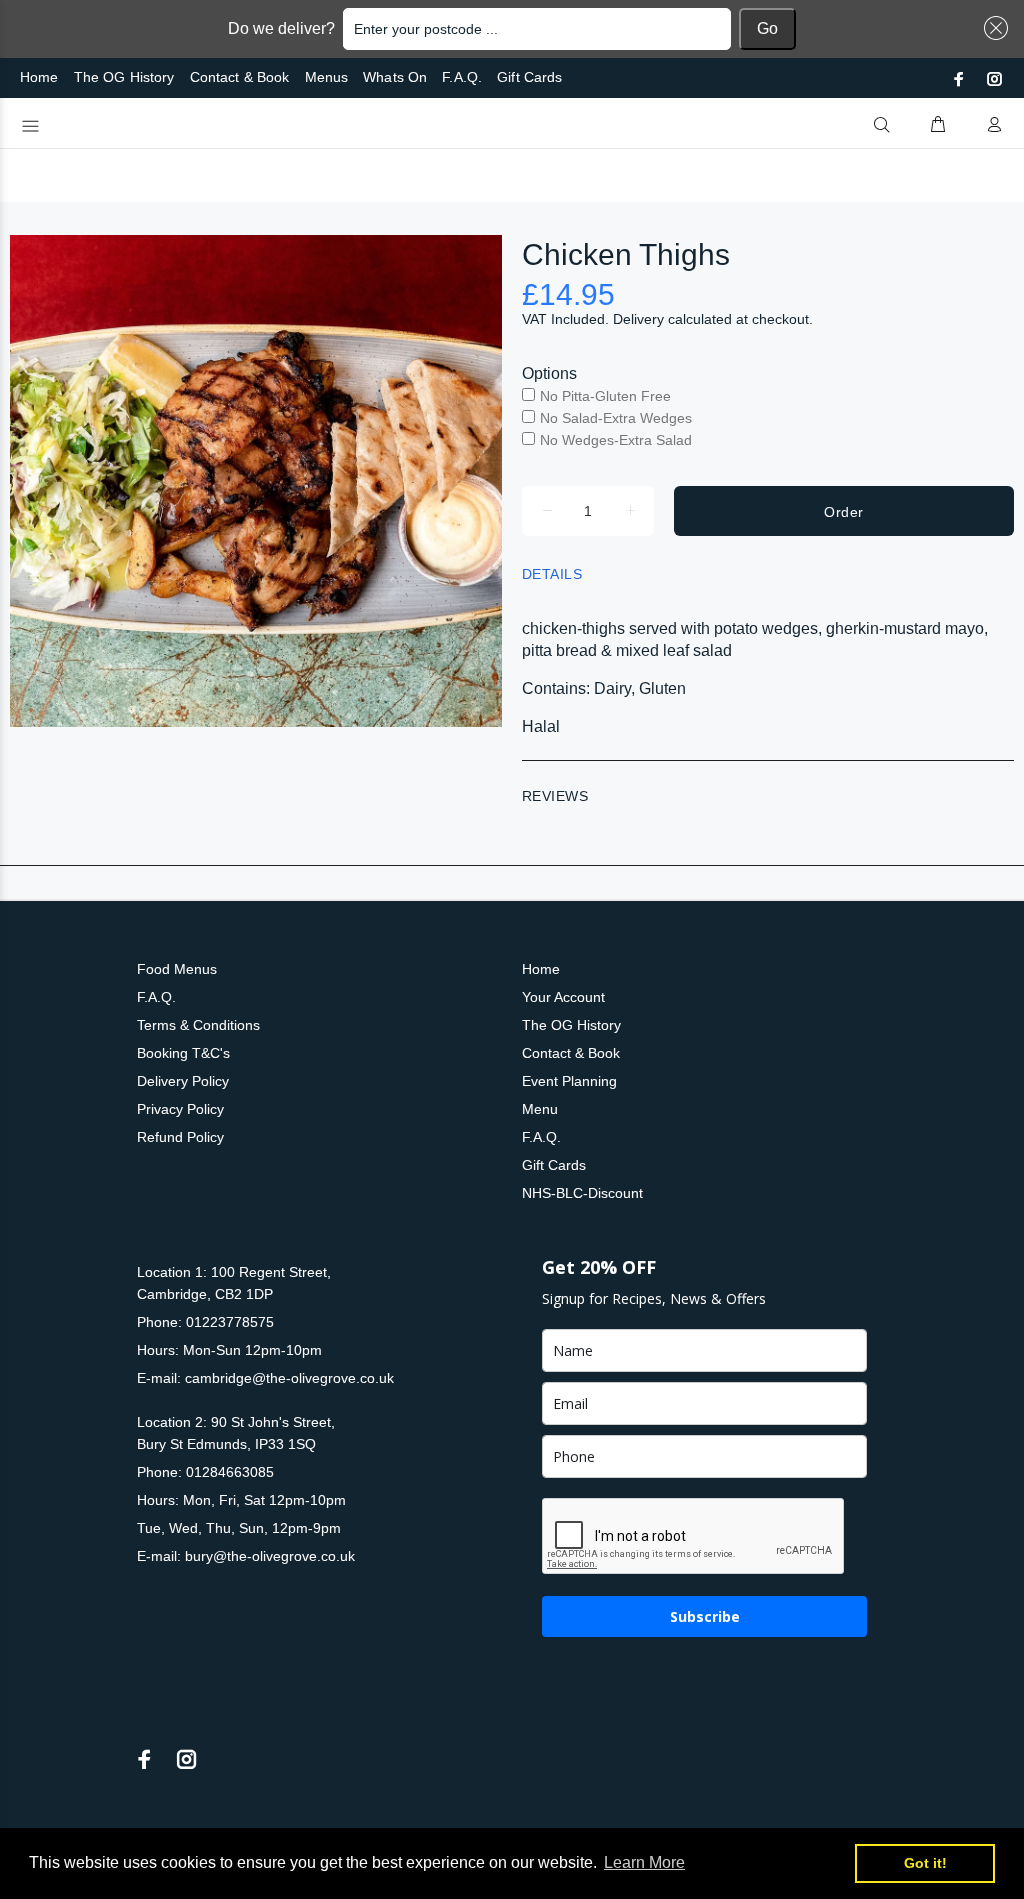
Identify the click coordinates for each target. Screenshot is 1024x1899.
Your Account (563, 997)
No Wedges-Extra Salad (616, 440)
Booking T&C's (183, 1053)
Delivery (638, 319)
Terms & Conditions (198, 1025)
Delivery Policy (183, 1081)
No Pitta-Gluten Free (605, 396)
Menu (540, 1109)
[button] (992, 28)
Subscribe (705, 1616)
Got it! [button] (925, 1863)
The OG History (124, 77)
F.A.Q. (462, 77)
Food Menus (177, 969)
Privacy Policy (180, 1109)
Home (39, 77)
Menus (327, 77)
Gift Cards (529, 77)
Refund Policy (180, 1137)
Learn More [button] (644, 1862)
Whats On (395, 77)
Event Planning (569, 1081)
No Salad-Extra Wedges (616, 418)
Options (549, 373)
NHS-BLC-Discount (582, 1193)
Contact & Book (240, 77)
